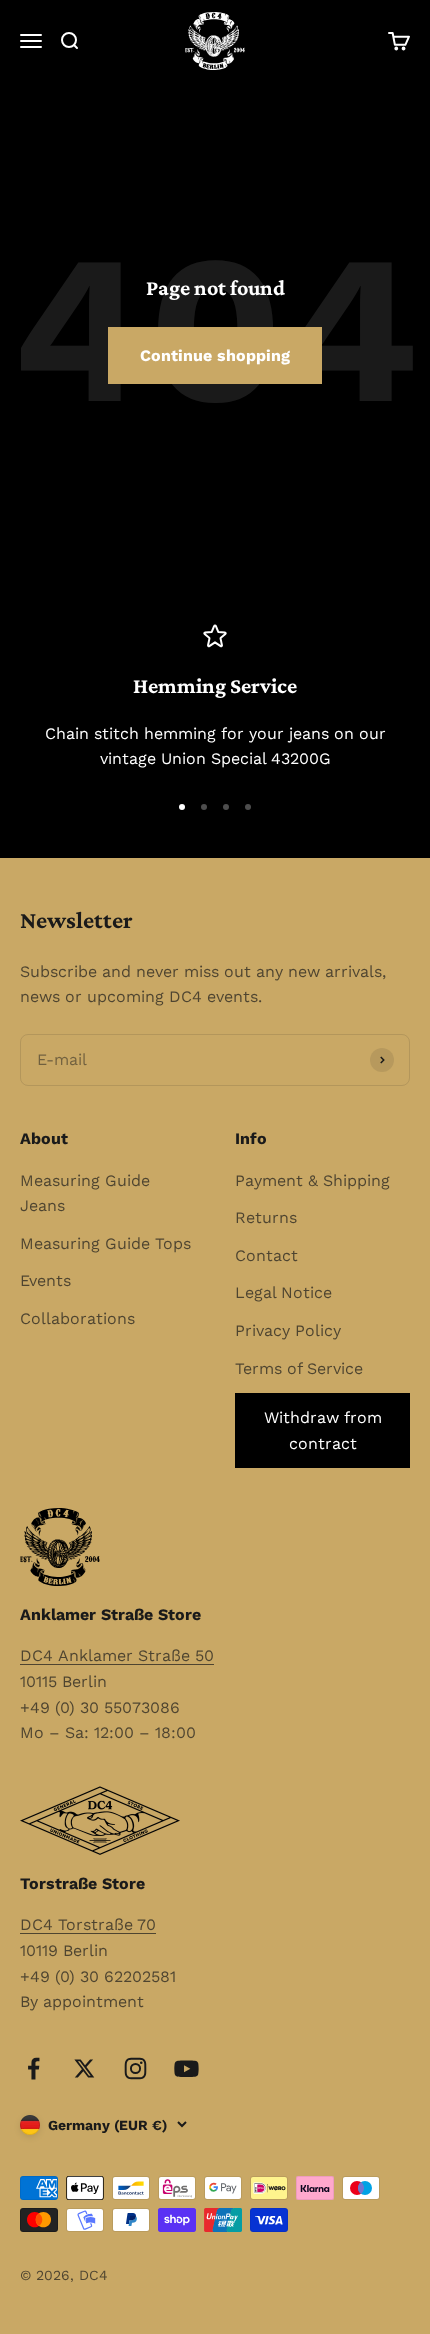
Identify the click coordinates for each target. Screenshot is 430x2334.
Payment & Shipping (312, 1180)
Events (45, 1280)
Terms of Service (299, 1368)
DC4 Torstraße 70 (88, 1924)
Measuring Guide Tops (105, 1243)
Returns (266, 1217)
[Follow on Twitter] (84, 2068)
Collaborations (77, 1318)
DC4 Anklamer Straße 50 (117, 1655)
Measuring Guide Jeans (85, 1193)
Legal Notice (283, 1292)
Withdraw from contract (323, 1430)
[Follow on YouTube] (186, 2068)
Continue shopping (215, 355)
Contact (266, 1255)
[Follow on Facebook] (33, 2068)
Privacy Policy (288, 1330)
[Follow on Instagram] (135, 2068)
